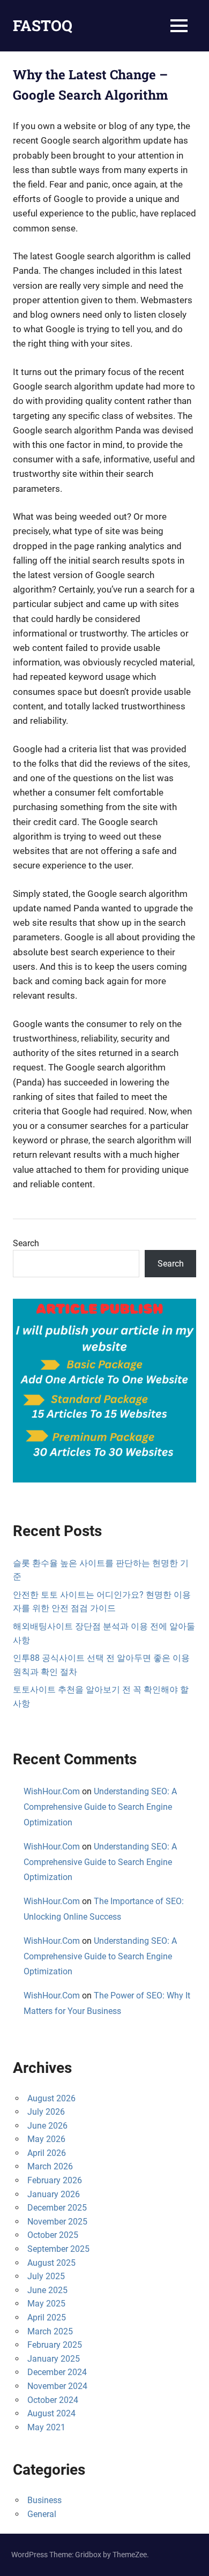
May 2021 (46, 2427)
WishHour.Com (52, 1791)
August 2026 (51, 2098)
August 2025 (51, 2263)
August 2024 (51, 2413)
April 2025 (47, 2317)
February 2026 (55, 2180)
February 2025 (55, 2345)
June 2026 (47, 2126)
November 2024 (57, 2386)
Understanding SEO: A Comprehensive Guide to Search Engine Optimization (100, 1807)
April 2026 (47, 2153)
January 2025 (54, 2359)
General (42, 2514)
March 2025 (50, 2331)
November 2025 (57, 2222)
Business (44, 2500)
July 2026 (46, 2112)
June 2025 (47, 2290)
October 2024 (53, 2400)
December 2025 (57, 2208)
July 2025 (46, 2276)
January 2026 (54, 2194)
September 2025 (58, 2249)
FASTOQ (43, 25)
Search (26, 1243)
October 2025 (53, 2235)
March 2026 (50, 2166)
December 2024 (57, 2372)
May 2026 (46, 2139)
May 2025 (46, 2304)
